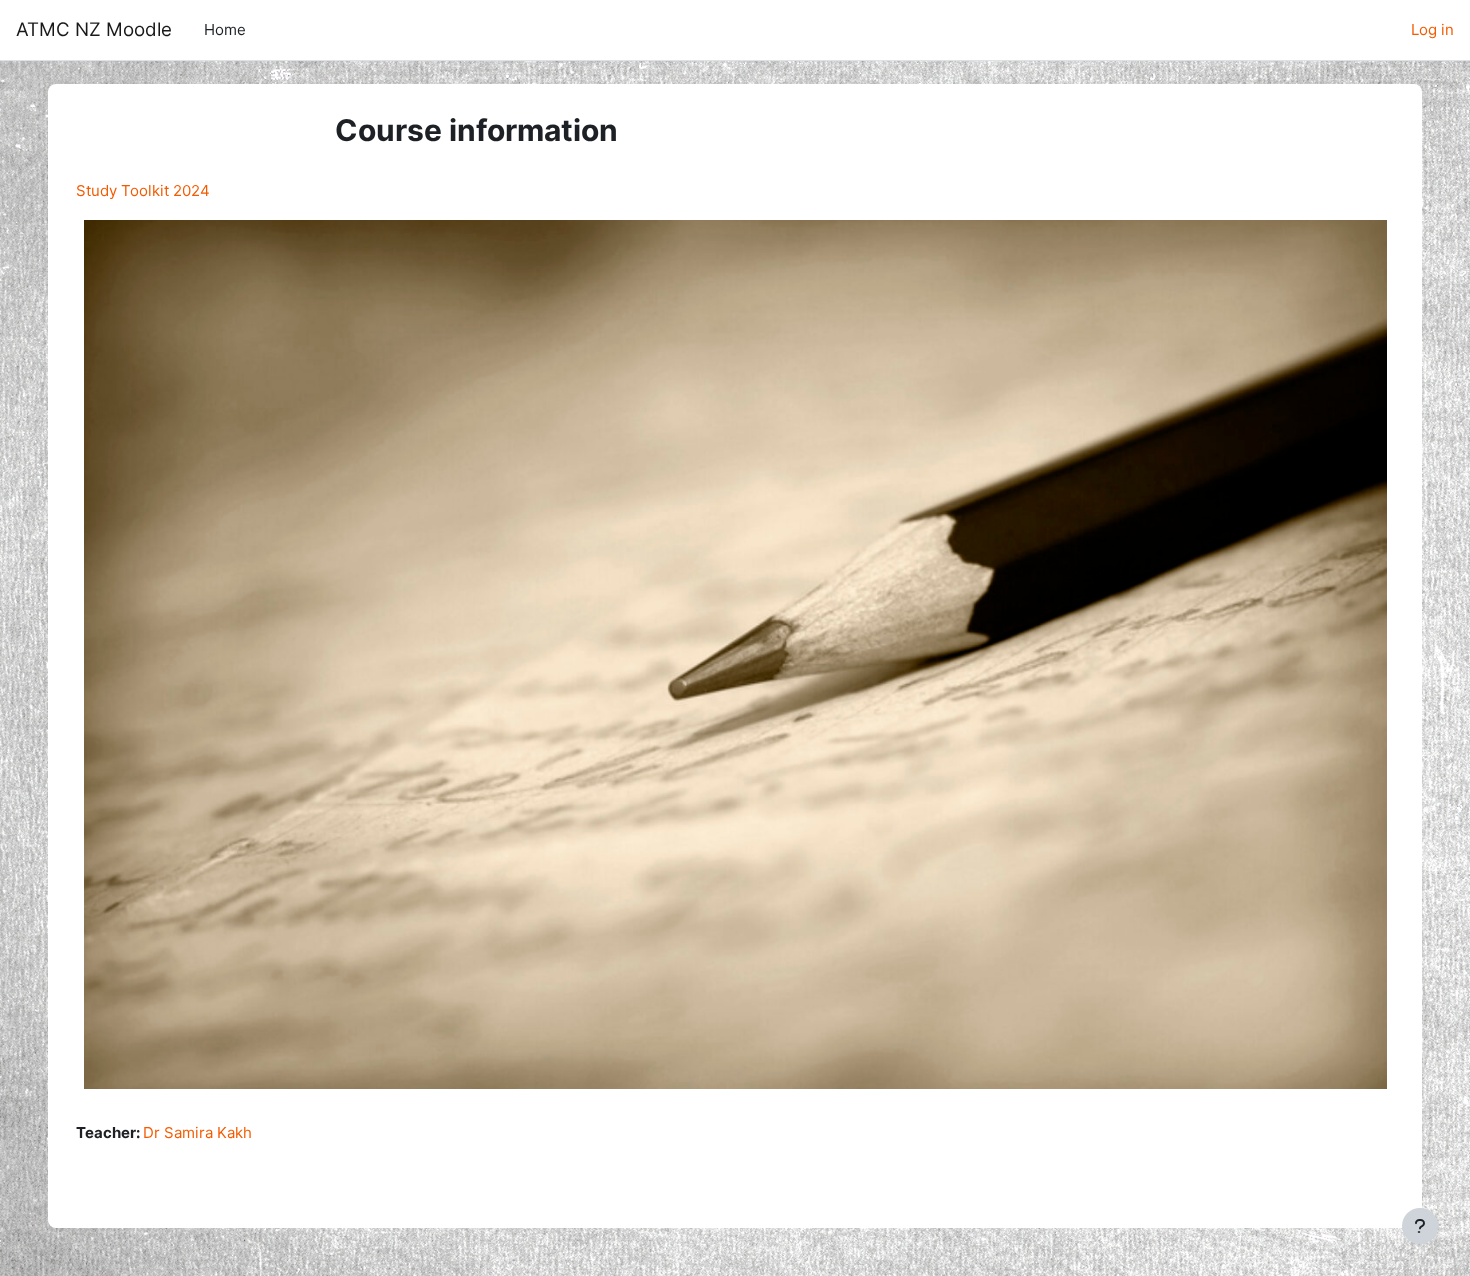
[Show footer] (1420, 1226)
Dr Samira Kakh (197, 1132)
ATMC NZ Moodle (94, 29)
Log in (1432, 29)
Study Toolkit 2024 (143, 190)
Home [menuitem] (225, 29)
